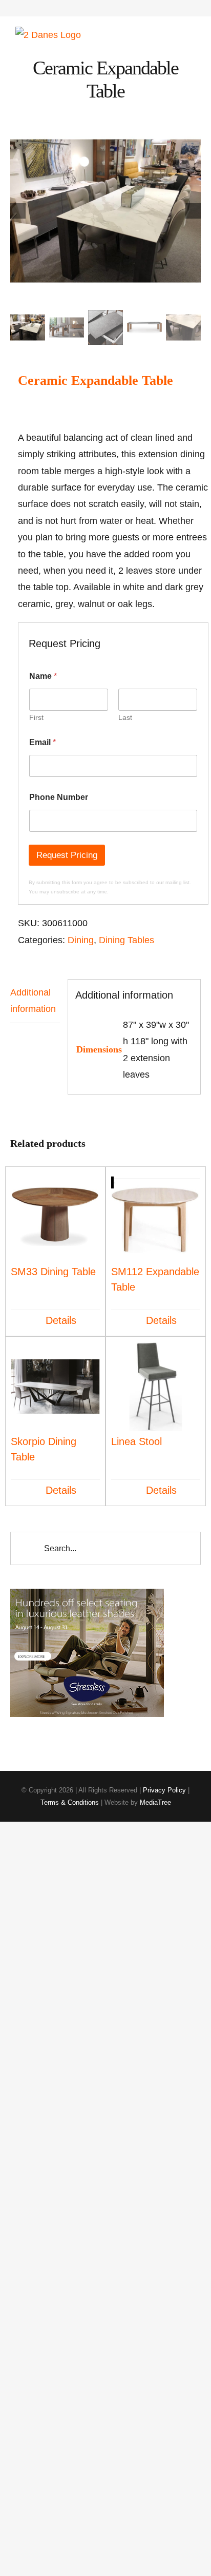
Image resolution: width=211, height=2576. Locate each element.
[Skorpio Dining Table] (55, 1387)
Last (125, 717)
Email (43, 742)
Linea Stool (136, 1441)
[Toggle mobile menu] (192, 32)
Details (61, 1320)
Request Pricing (67, 855)
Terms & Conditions (70, 1802)
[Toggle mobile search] (173, 32)
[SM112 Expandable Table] (156, 1217)
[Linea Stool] (156, 1387)
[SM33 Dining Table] (55, 1217)
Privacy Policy (164, 1790)
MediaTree (155, 1802)
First (36, 717)
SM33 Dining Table (53, 1272)
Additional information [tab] (33, 1001)
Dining (81, 940)
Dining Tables (126, 940)
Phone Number (59, 797)
